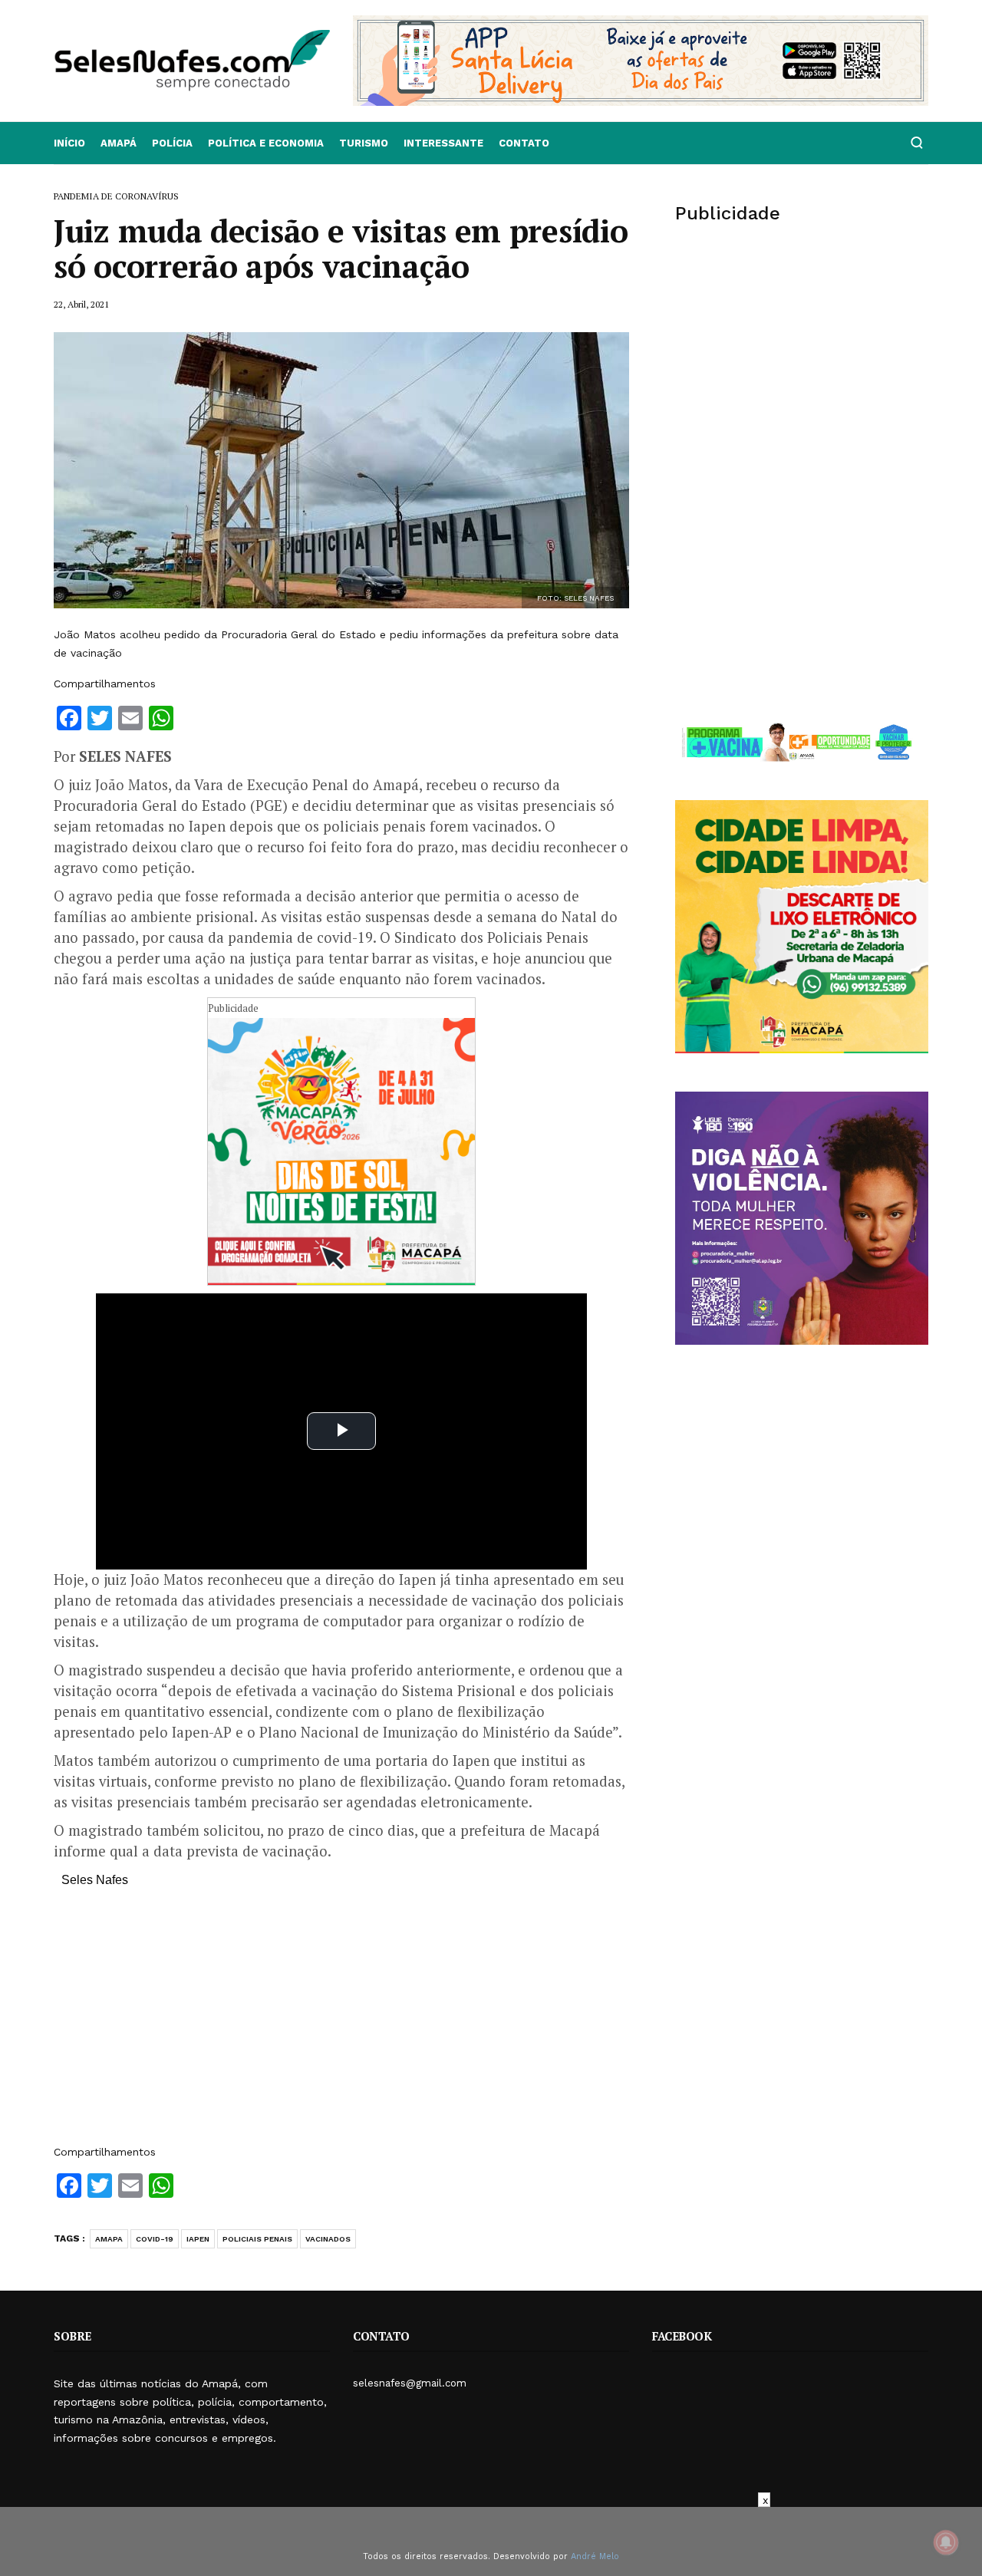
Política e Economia (266, 143)
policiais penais (257, 2239)
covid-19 (155, 2239)
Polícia (172, 143)
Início (69, 143)
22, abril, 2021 (81, 304)
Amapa (109, 2239)
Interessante (443, 143)
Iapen (198, 2239)
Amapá (119, 143)
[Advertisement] (341, 2024)
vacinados (328, 2239)
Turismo (364, 143)
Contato (524, 143)
